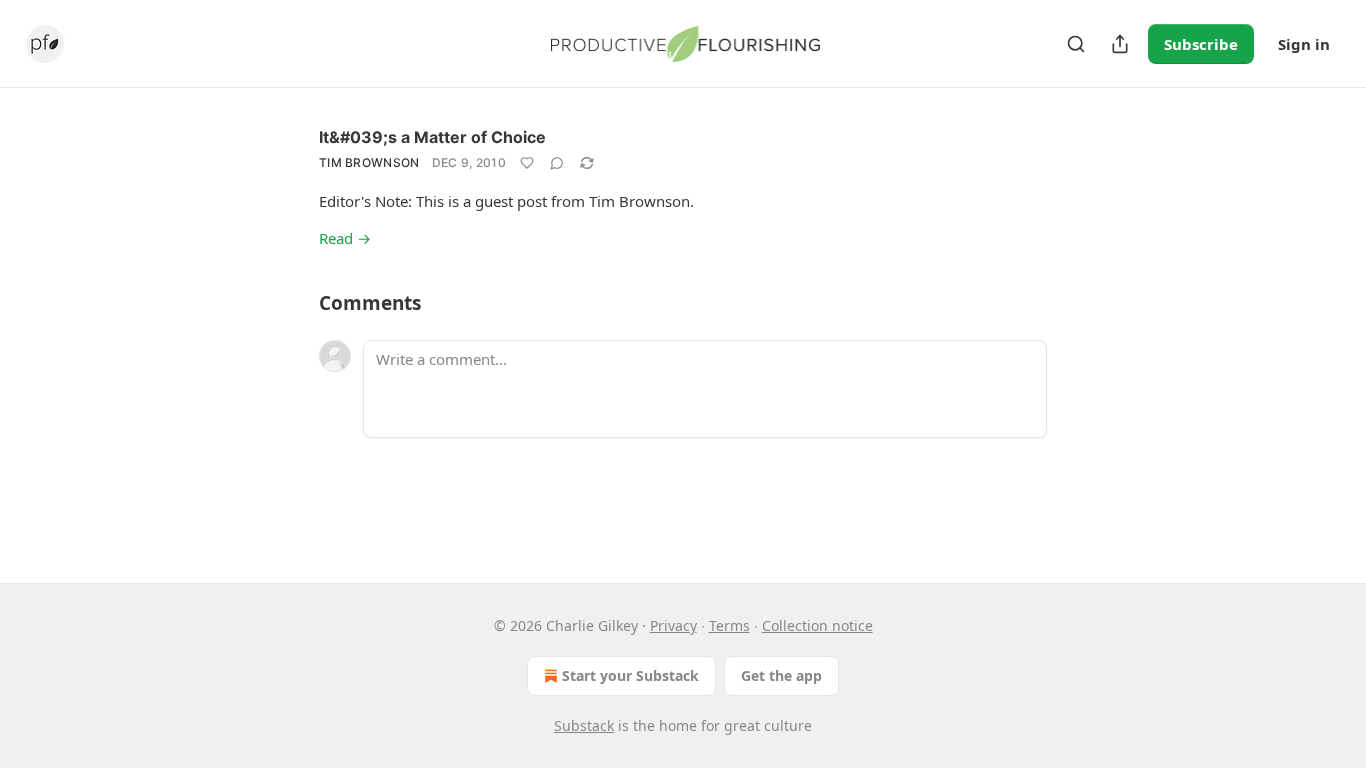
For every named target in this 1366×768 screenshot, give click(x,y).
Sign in (1304, 44)
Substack (584, 725)
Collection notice (817, 625)
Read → (345, 238)
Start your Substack (630, 675)
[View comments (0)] (557, 163)
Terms (729, 625)
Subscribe (1201, 44)
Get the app (781, 675)
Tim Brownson (369, 162)
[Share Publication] (1120, 44)
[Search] (1076, 44)
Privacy (673, 625)
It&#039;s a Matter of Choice (432, 137)
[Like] (527, 163)
